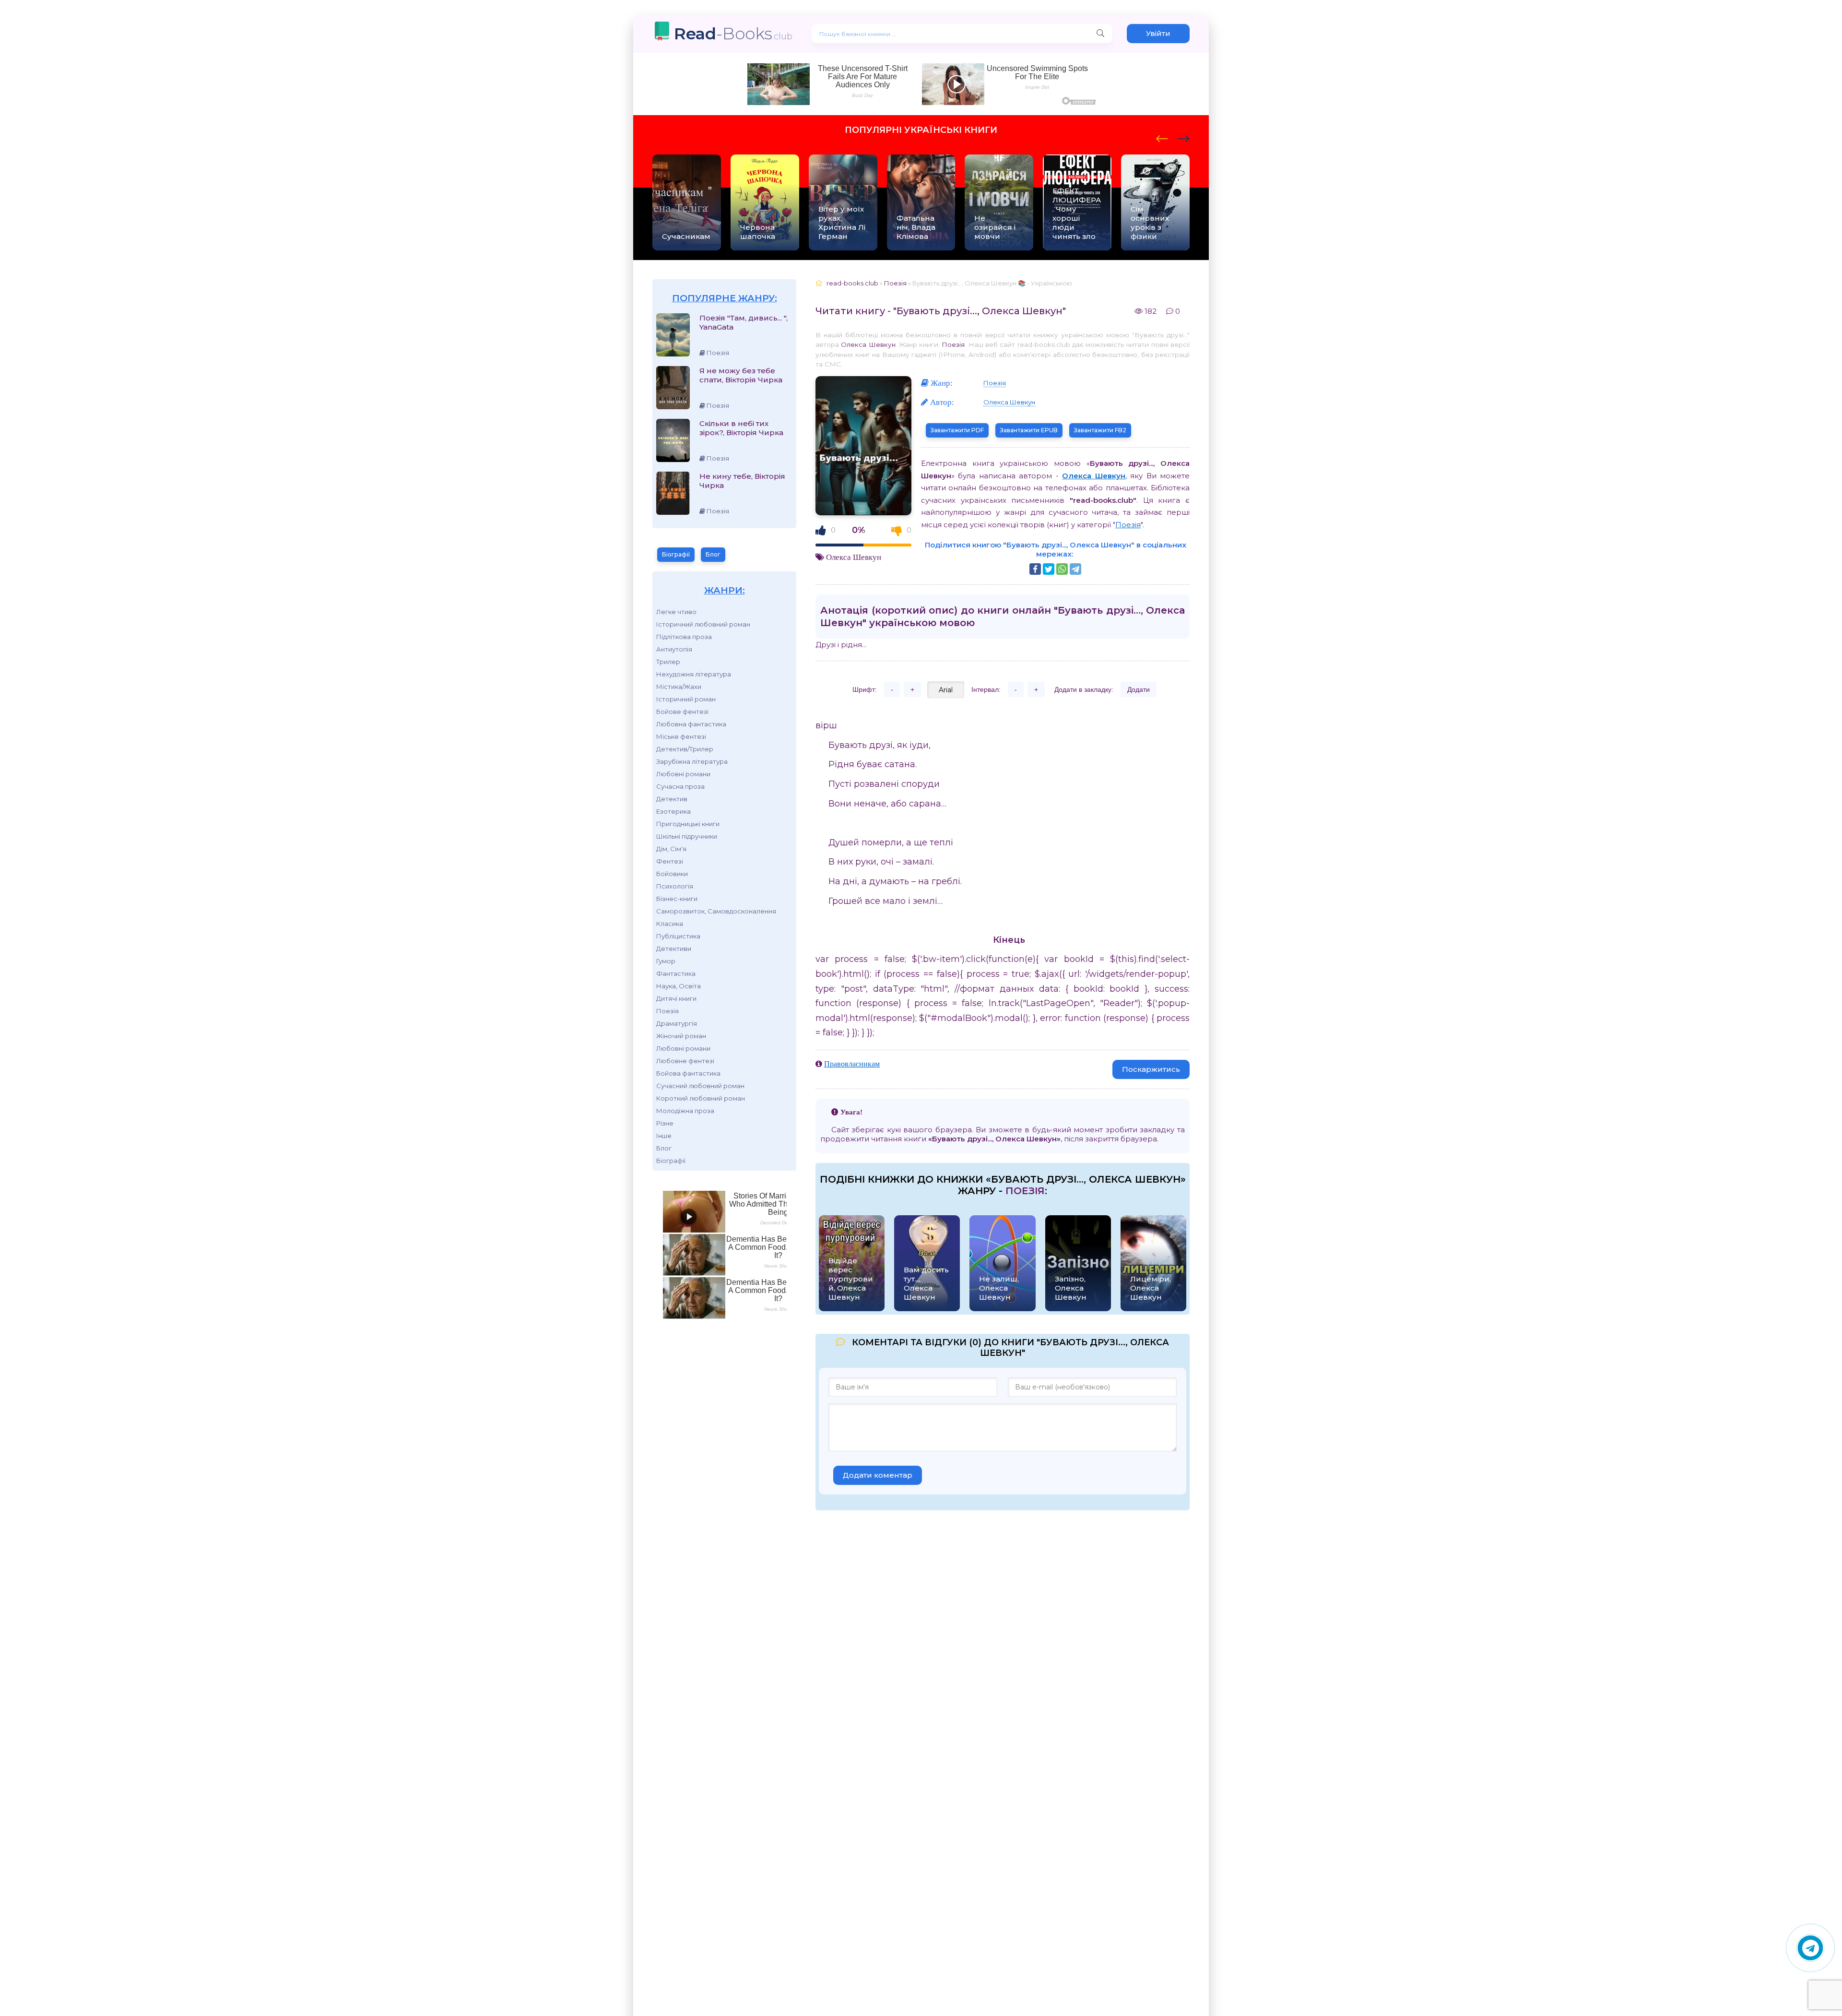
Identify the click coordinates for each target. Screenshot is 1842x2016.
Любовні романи (683, 774)
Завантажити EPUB (1029, 430)
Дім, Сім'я (671, 849)
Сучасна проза (680, 786)
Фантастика (676, 973)
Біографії (676, 554)
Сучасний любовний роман (700, 1086)
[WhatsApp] (1062, 569)
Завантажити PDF (957, 430)
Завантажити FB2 (1100, 430)
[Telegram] (1075, 569)
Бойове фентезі (682, 712)
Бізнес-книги (677, 899)
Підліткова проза (684, 637)
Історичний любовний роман (703, 624)
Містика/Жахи (679, 687)
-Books (733, 33)
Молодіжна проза (685, 1111)
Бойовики (672, 874)
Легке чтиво (676, 612)
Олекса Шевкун (868, 344)
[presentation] (1162, 137)
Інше (664, 1136)
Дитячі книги (676, 998)
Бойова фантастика (688, 1073)
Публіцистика (678, 936)
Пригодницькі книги (688, 824)
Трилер (668, 662)
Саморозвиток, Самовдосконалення (716, 911)
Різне (665, 1123)
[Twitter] (1049, 569)
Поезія (667, 1011)
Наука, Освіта (679, 986)
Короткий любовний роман (701, 1098)
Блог (713, 554)
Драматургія (677, 1023)
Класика (670, 924)
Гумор (666, 961)
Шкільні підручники (687, 836)
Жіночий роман (681, 1036)
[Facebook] (1035, 569)
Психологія (675, 886)
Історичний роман (686, 699)
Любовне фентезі (685, 1061)
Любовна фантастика (691, 724)
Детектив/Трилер (685, 749)
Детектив (672, 799)
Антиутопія (674, 649)
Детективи (674, 949)
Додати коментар (878, 1475)
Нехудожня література (694, 674)
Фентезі (670, 861)
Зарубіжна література (692, 761)
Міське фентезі (681, 736)
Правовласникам (852, 1064)
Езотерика (673, 811)
